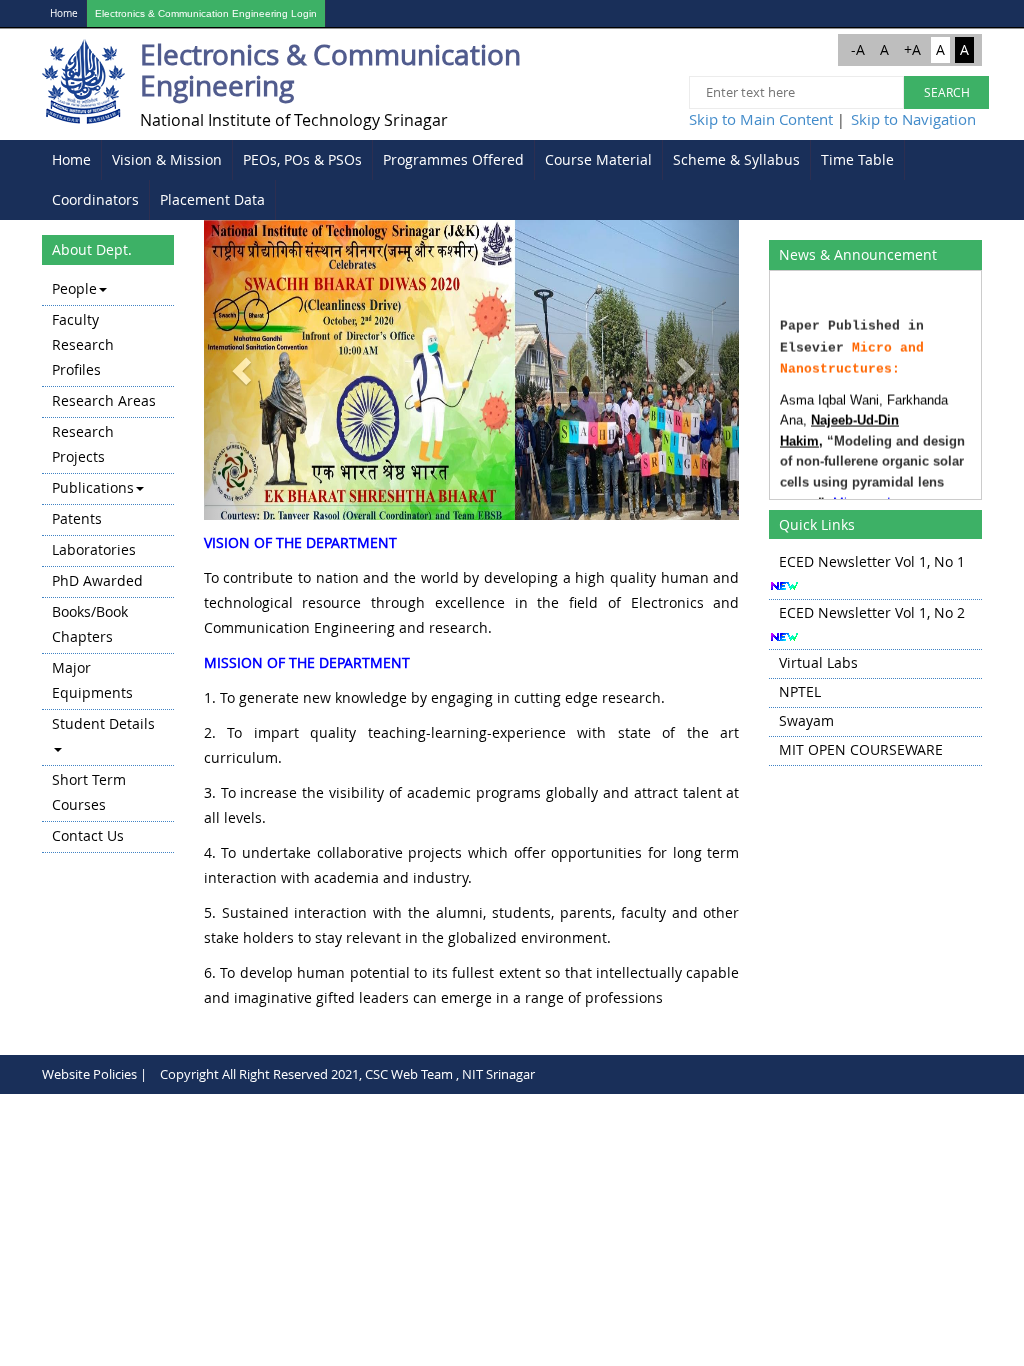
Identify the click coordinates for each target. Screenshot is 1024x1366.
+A (912, 49)
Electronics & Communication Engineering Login (206, 13)
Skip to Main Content (761, 119)
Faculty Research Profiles (83, 344)
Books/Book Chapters (90, 624)
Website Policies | (94, 1074)
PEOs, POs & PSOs (302, 159)
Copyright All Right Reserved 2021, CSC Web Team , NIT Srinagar (347, 1074)
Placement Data (212, 199)
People (74, 288)
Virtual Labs (818, 662)
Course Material (598, 159)
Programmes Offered (453, 159)
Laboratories (94, 549)
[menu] (108, 564)
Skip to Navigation (913, 119)
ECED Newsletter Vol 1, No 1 (872, 561)
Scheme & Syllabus (736, 159)
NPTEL (800, 691)
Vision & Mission (167, 159)
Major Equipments (92, 680)
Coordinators (95, 199)
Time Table (857, 159)
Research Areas (104, 400)
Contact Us (88, 835)
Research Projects (83, 444)
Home (64, 13)
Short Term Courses (89, 792)
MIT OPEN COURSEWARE (861, 749)
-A (858, 49)
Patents (77, 518)
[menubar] (512, 180)
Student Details (103, 723)
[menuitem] (72, 160)
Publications (93, 487)
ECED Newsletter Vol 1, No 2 (872, 612)
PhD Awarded (97, 580)
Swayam (806, 720)
